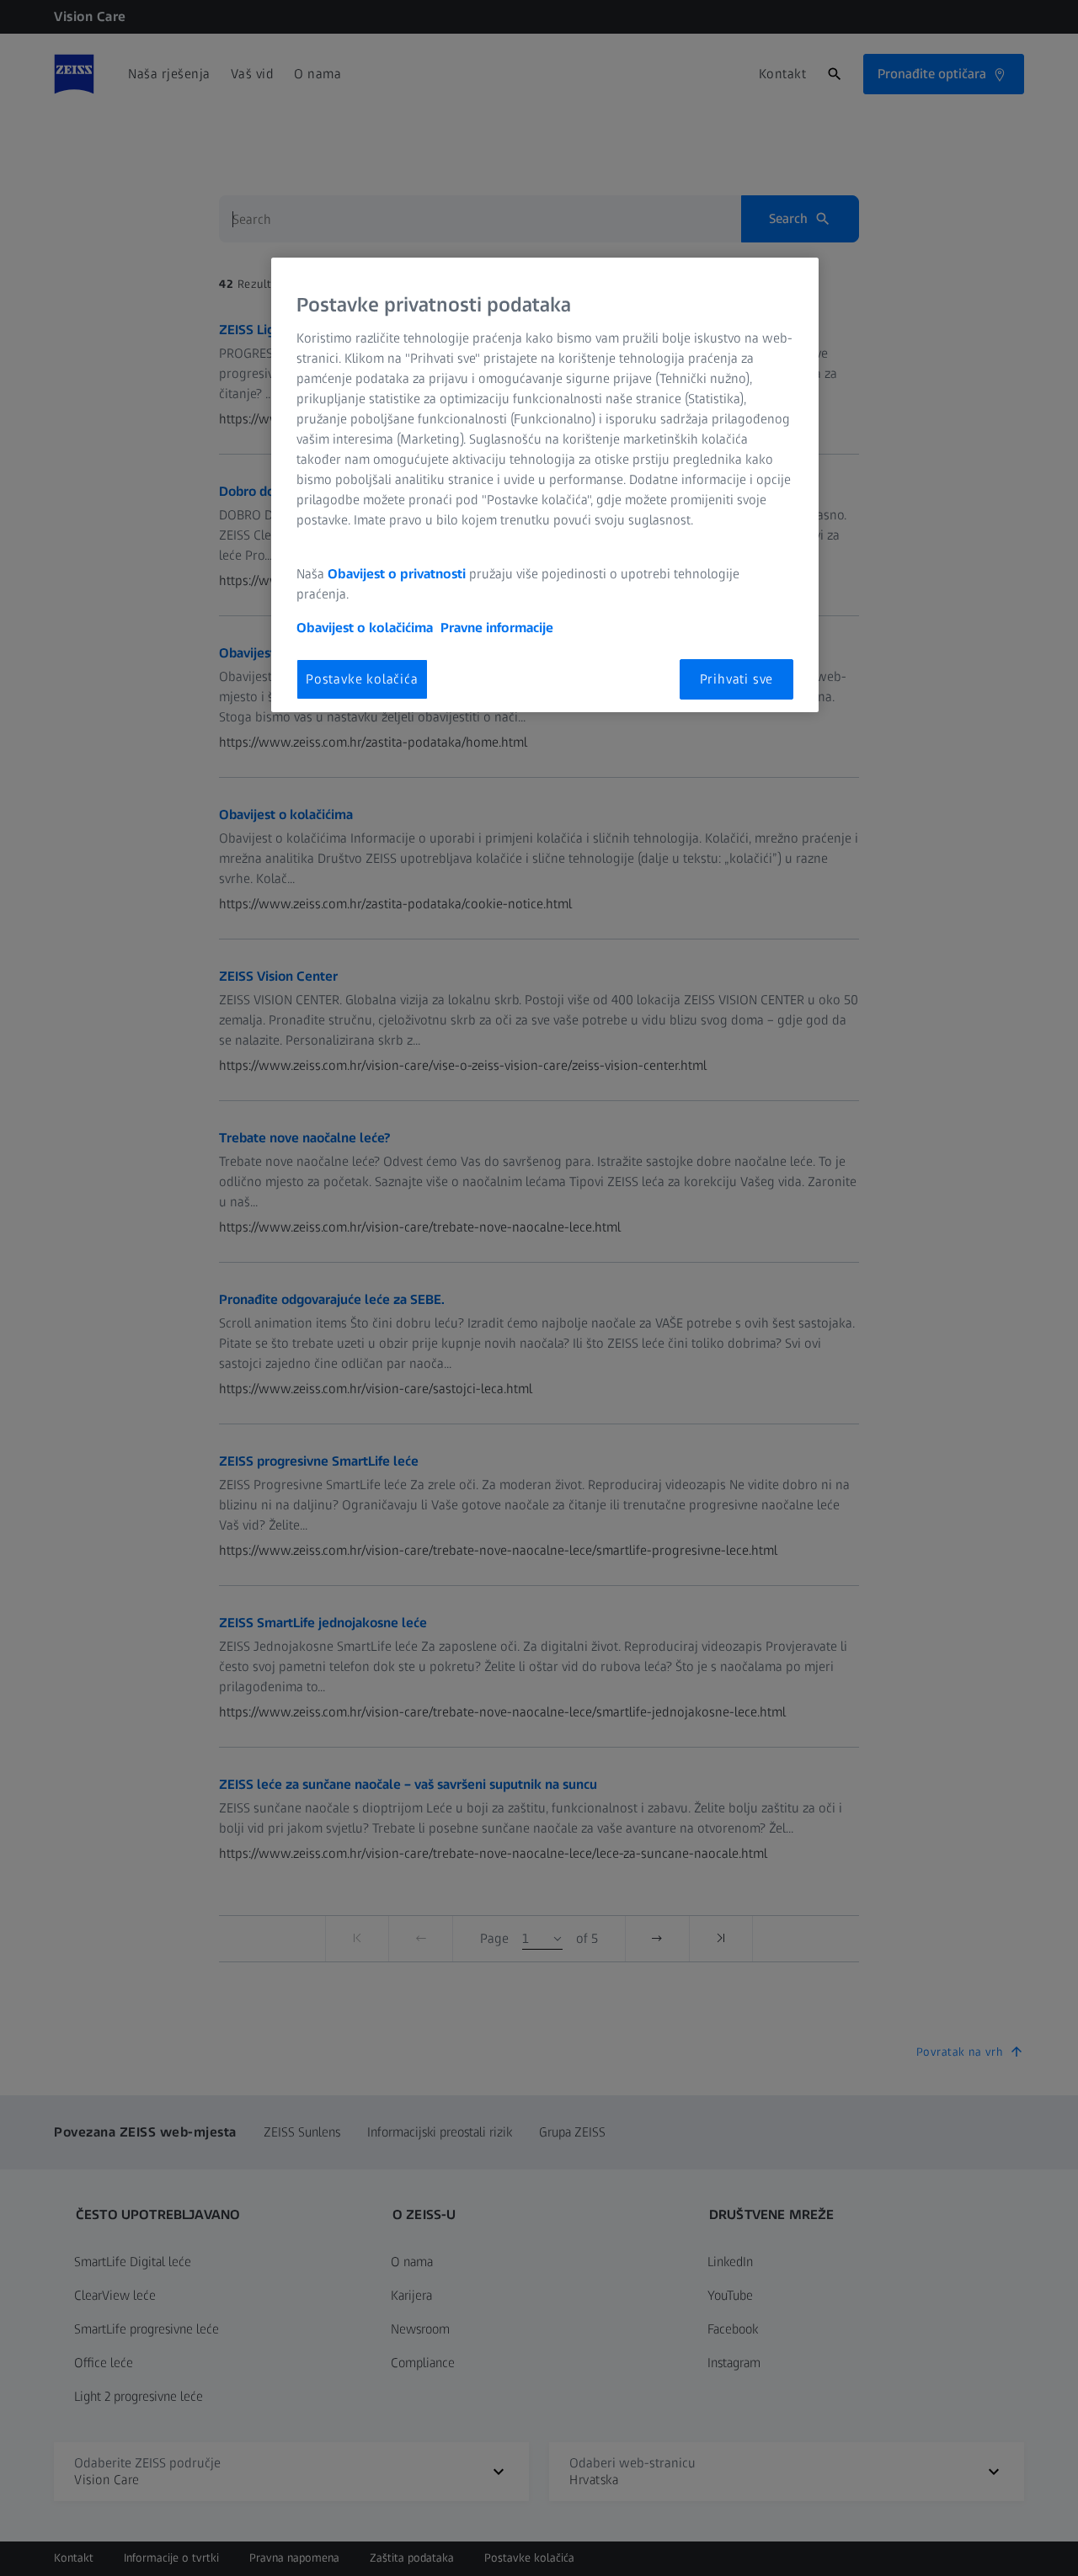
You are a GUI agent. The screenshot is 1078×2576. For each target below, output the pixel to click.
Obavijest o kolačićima (365, 628)
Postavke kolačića (362, 679)
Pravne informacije (497, 628)
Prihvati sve (737, 679)
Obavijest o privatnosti (397, 574)
